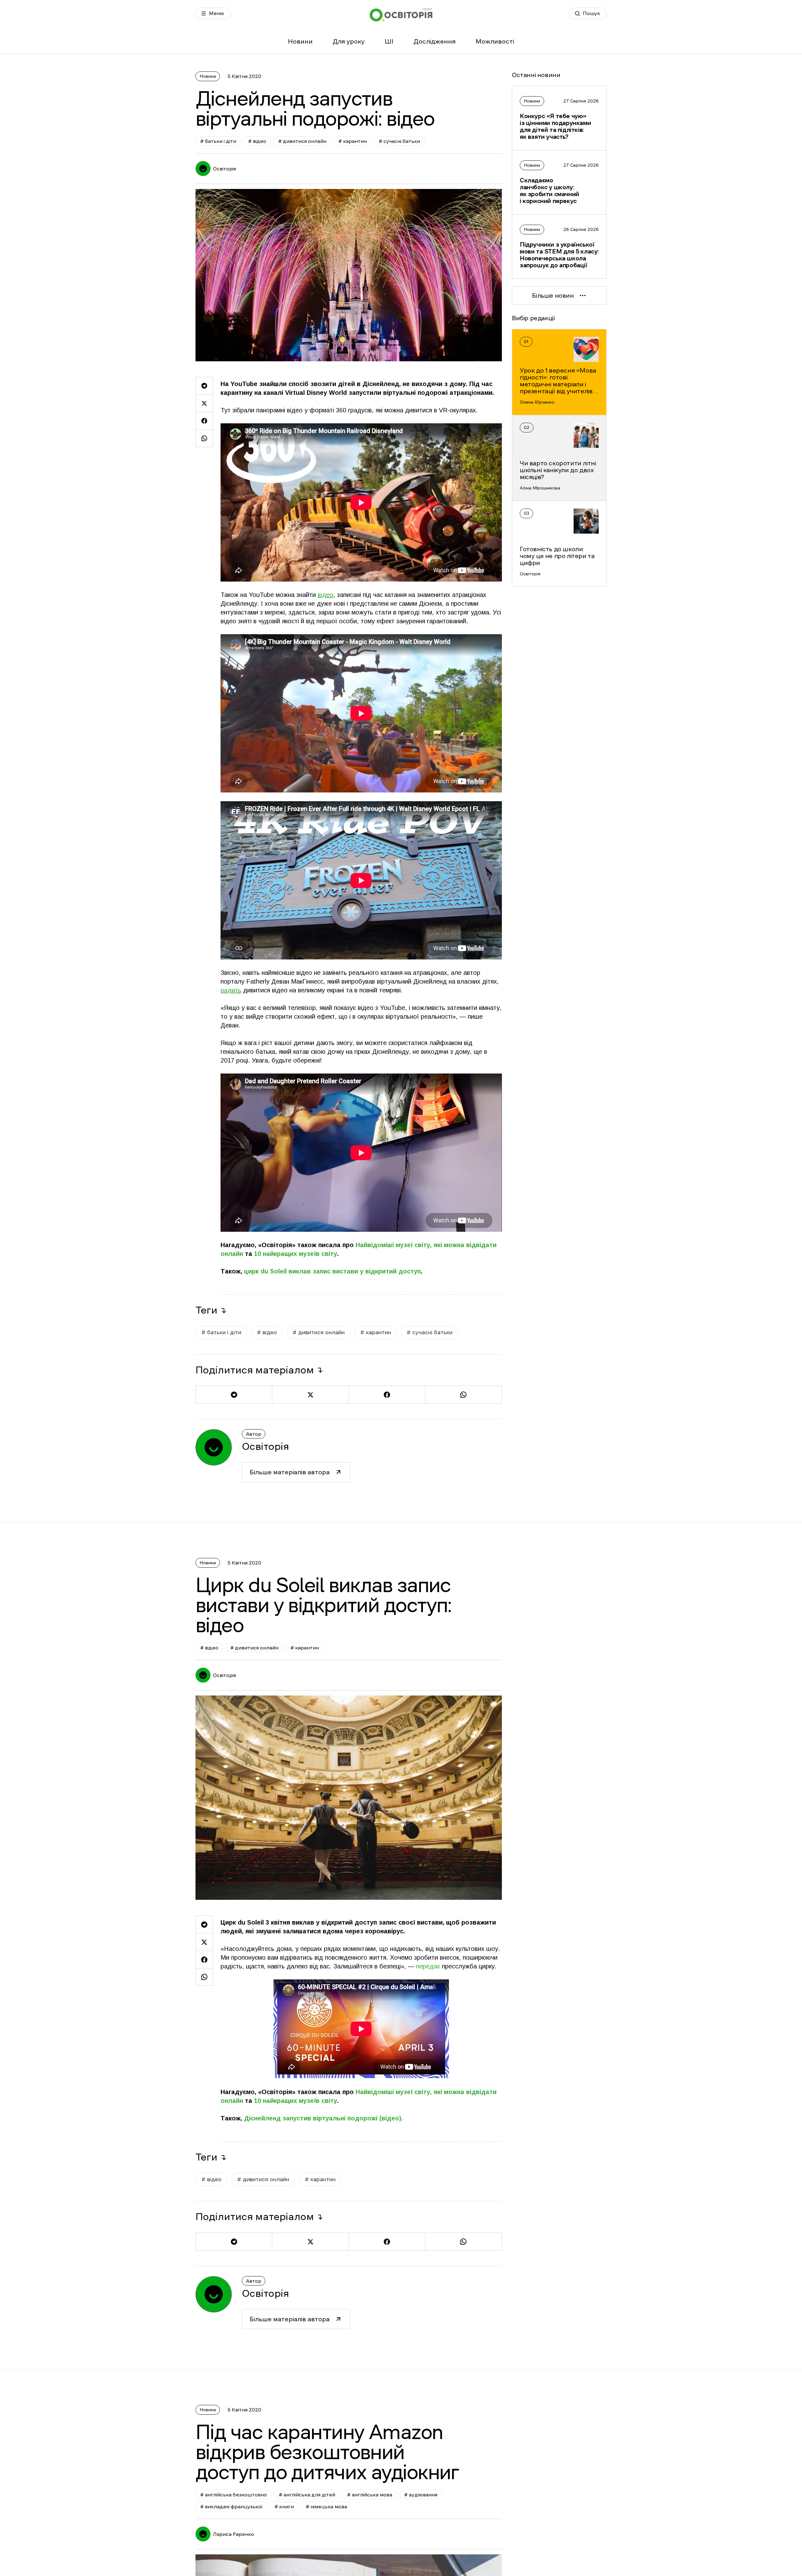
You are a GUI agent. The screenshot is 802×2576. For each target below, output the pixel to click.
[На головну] (401, 15)
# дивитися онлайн (302, 141)
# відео (257, 141)
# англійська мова (370, 2495)
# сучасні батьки (399, 141)
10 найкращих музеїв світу (296, 1254)
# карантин (353, 141)
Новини (300, 41)
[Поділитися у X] (204, 403)
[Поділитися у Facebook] (204, 421)
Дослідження (435, 41)
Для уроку (349, 41)
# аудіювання (421, 2495)
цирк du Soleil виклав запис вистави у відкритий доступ (331, 1271)
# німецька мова (326, 2506)
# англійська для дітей (307, 2495)
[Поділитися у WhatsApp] (204, 438)
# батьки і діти (218, 141)
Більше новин (553, 295)
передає (428, 1966)
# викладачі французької (231, 2506)
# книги (284, 2506)
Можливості (495, 41)
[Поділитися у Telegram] (204, 386)
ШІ (389, 41)
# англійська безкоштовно (234, 2495)
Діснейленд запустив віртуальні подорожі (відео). (323, 2118)
